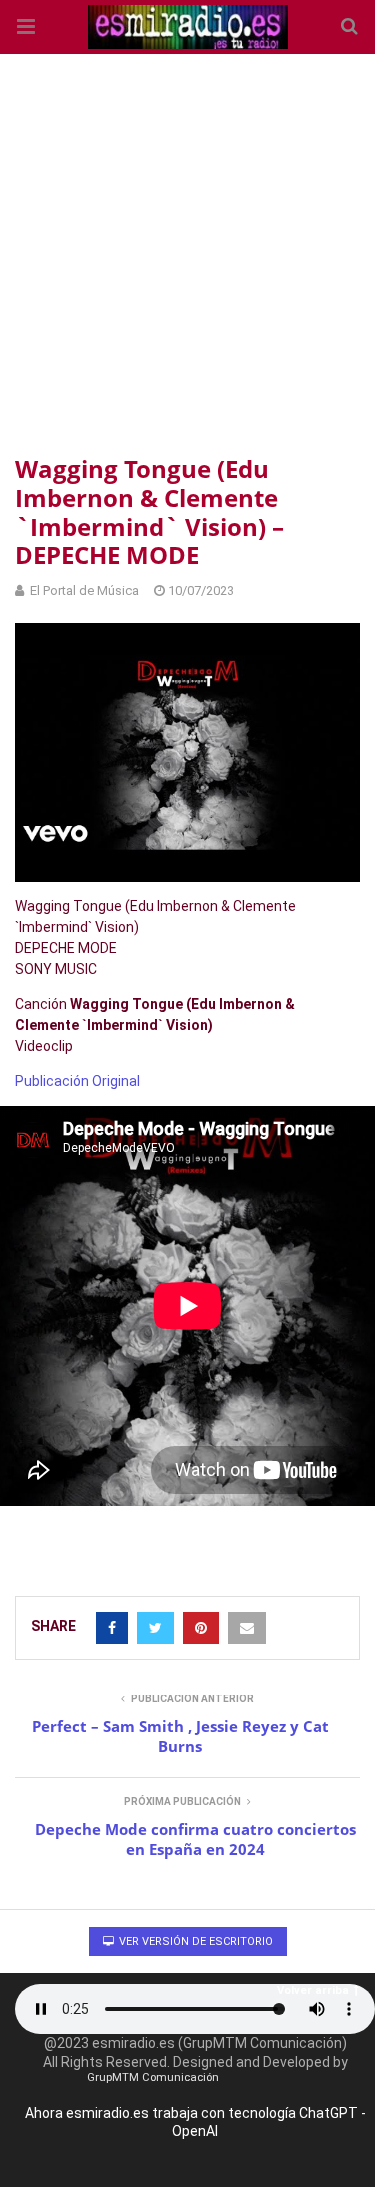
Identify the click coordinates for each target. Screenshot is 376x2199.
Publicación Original (77, 1081)
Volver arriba (313, 1990)
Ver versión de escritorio (194, 1941)
